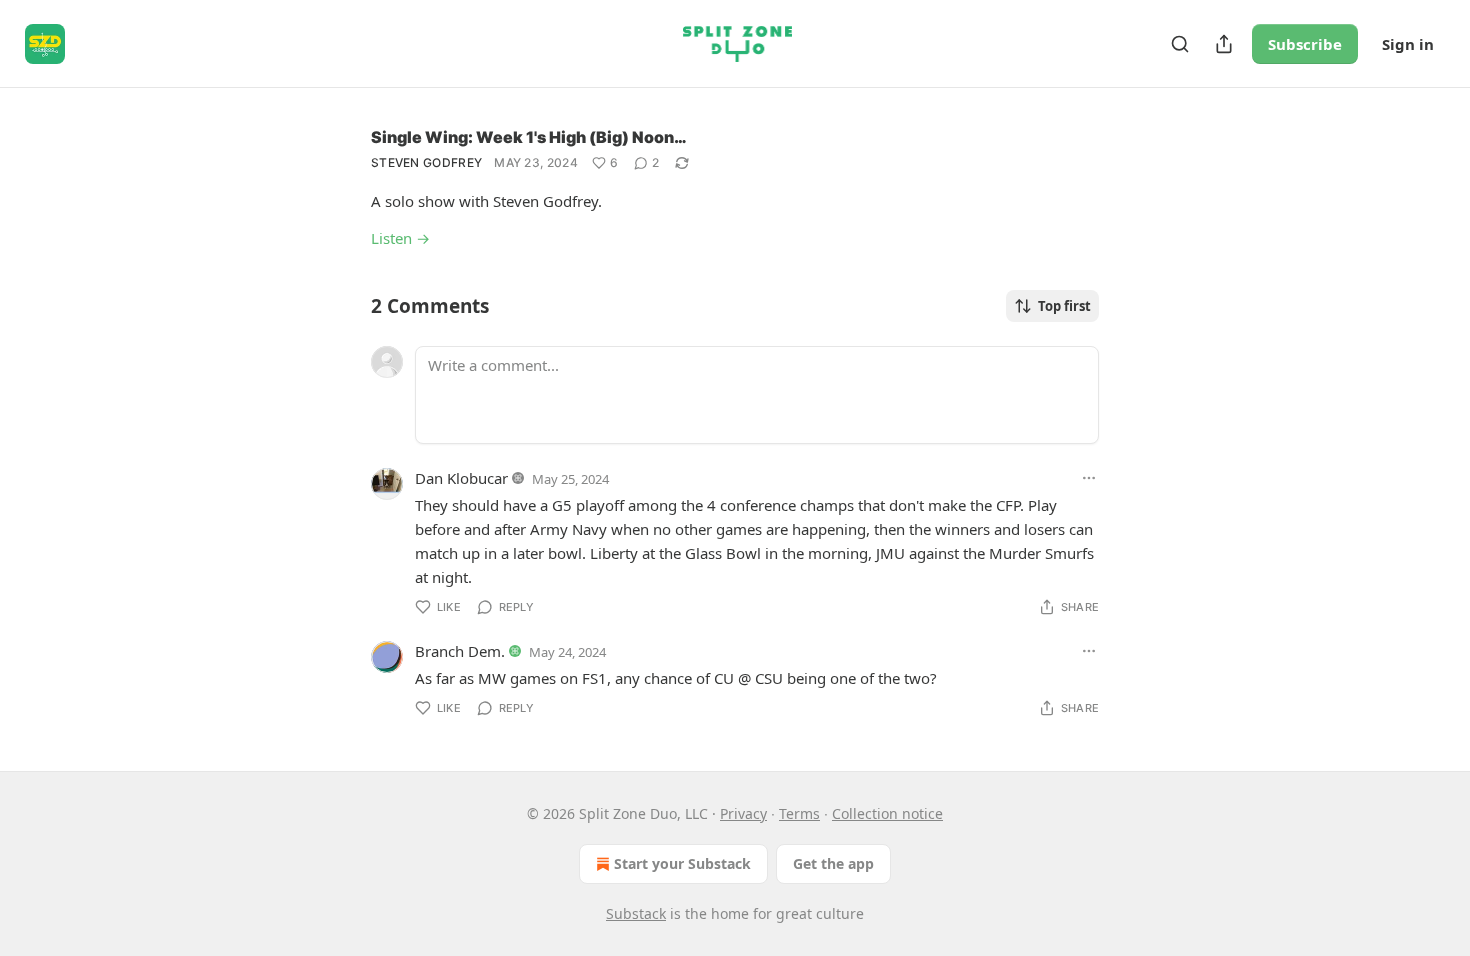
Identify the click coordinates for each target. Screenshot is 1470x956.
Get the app (833, 863)
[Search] (1180, 44)
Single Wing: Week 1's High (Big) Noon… (529, 137)
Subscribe (1305, 44)
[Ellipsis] (1089, 478)
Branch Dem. (460, 651)
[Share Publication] (1224, 44)
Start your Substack (682, 863)
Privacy (743, 813)
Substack (636, 913)
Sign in (1408, 44)
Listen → (400, 238)
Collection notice (887, 813)
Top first (1064, 306)
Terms (799, 813)
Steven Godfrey (426, 162)
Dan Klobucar (461, 478)
